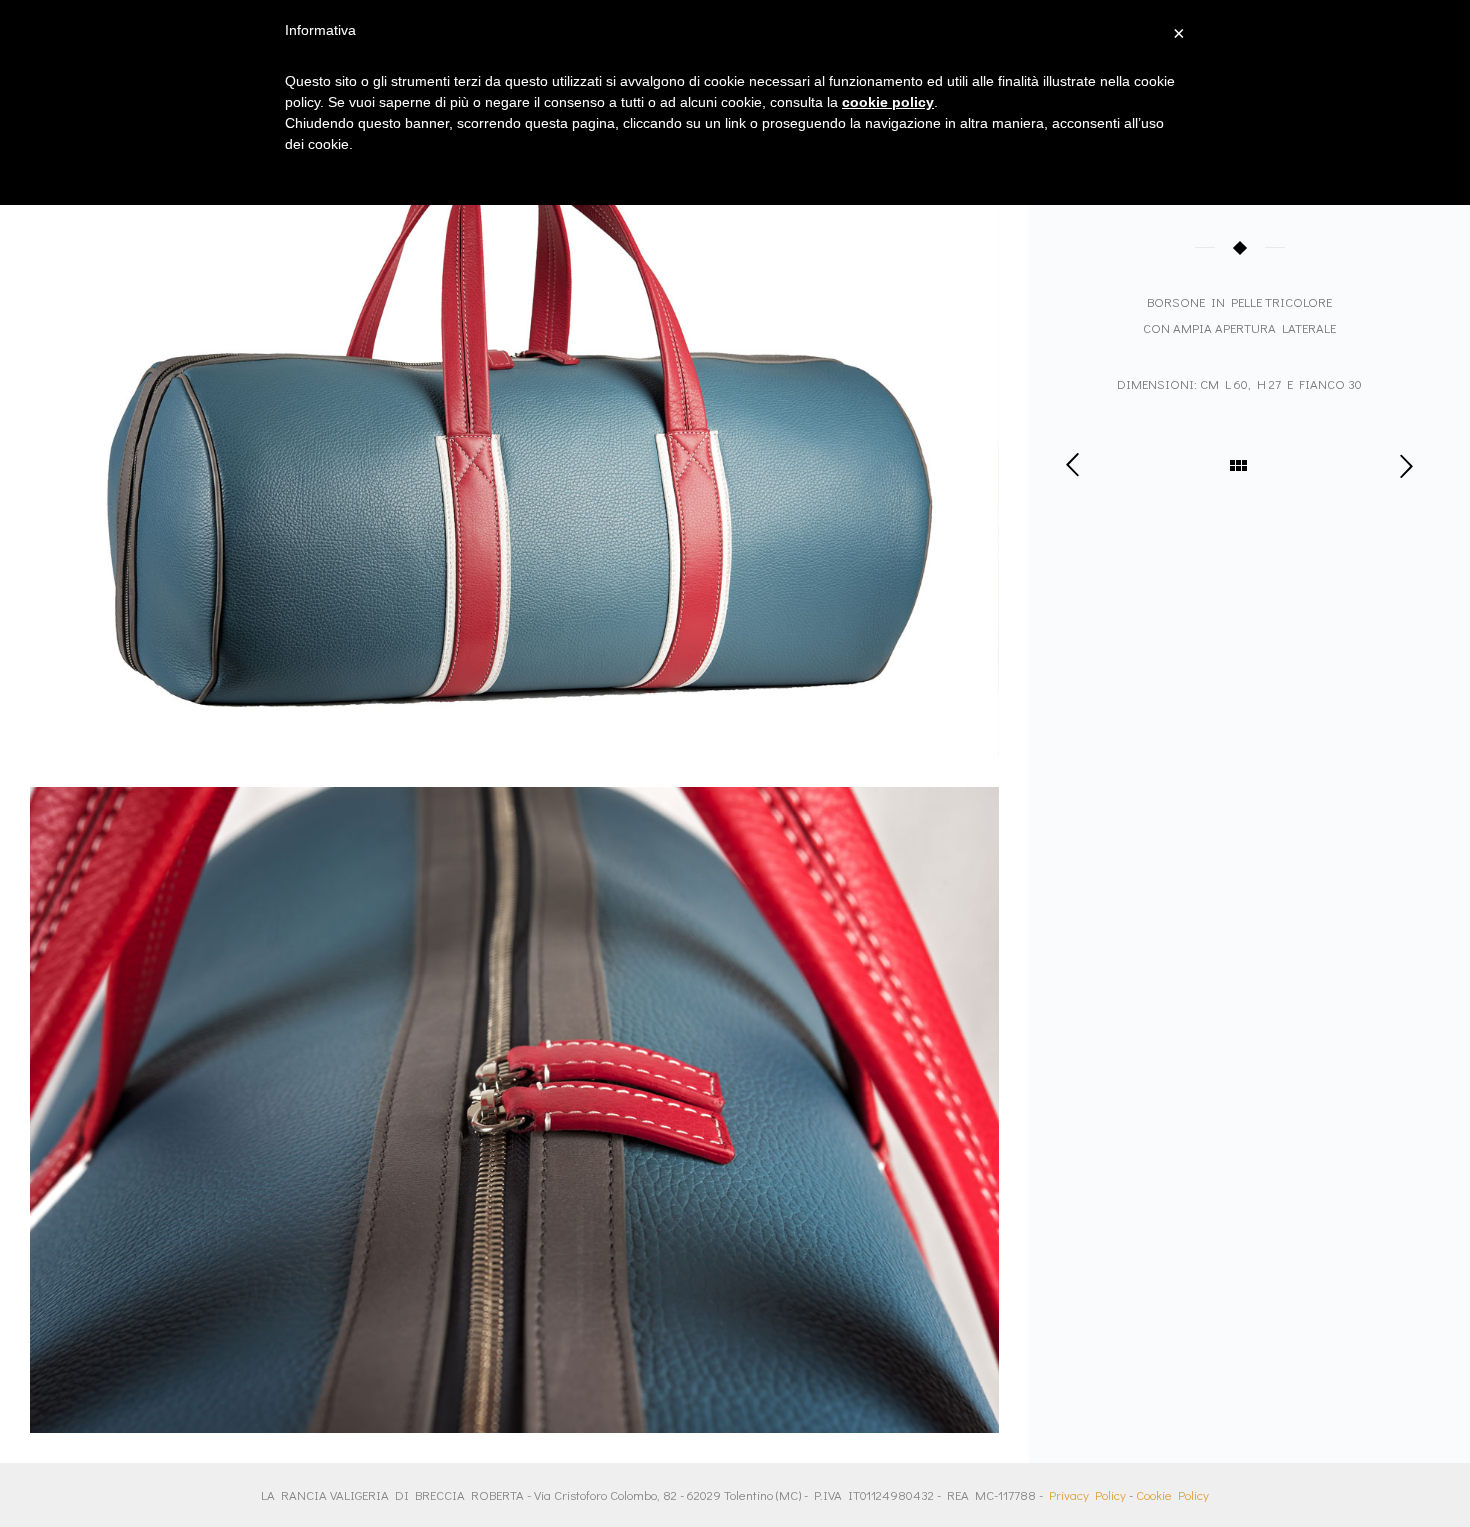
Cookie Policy (1172, 1494)
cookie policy (888, 102)
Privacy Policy (1087, 1494)
